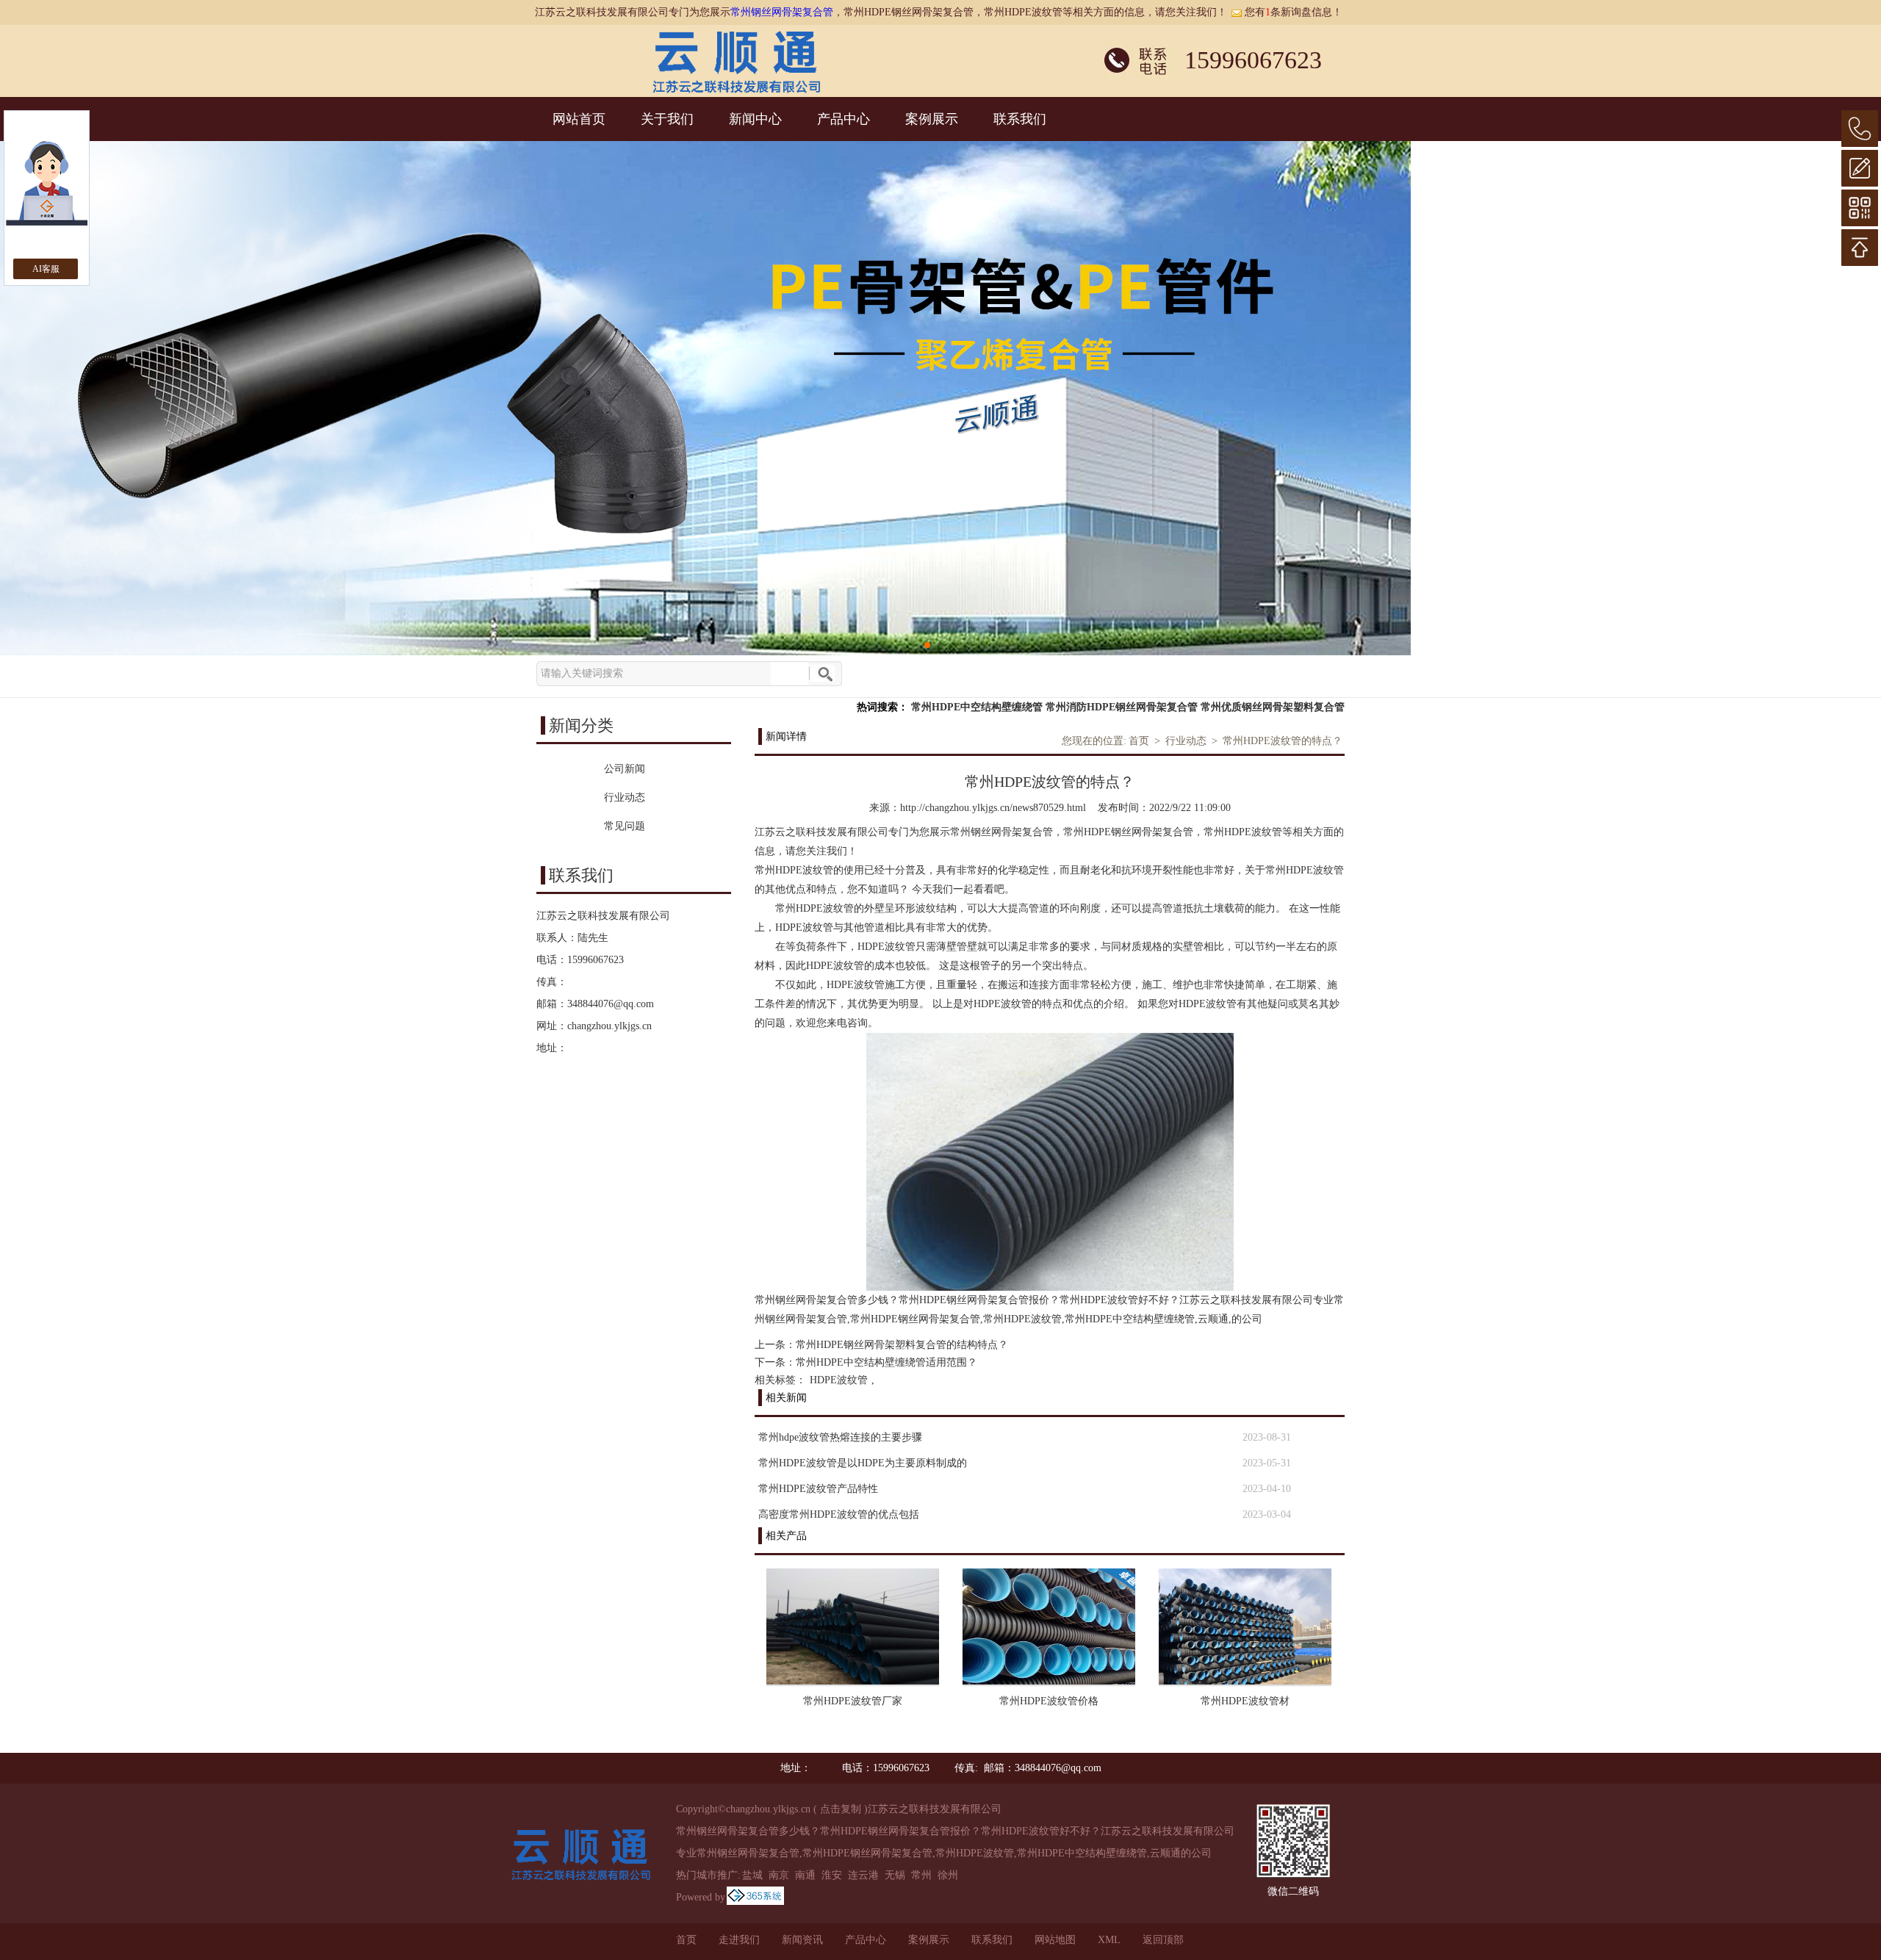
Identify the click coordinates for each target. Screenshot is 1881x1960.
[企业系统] (755, 1897)
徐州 (948, 1875)
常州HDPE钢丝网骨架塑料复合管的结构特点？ (902, 1345)
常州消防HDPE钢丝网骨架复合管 (1122, 707)
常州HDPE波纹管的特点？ (1283, 741)
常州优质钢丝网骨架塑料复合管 (1273, 707)
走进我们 (739, 1940)
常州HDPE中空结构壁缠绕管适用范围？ (886, 1362)
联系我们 (1020, 119)
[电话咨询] (1860, 129)
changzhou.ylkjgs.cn (609, 1026)
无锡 (895, 1875)
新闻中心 (755, 119)
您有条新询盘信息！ (1294, 12)
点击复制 (841, 1809)
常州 (921, 1875)
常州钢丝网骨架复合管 (782, 12)
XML (1109, 1940)
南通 (805, 1875)
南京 (779, 1875)
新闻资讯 (802, 1940)
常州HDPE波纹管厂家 (853, 1701)
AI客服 (46, 269)
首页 (1139, 741)
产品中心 (844, 119)
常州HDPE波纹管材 (1245, 1701)
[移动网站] (1860, 208)
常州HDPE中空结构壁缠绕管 (977, 707)
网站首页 (579, 119)
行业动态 (1186, 741)
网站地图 (1055, 1940)
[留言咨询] (1860, 168)
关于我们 (667, 119)
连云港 (863, 1875)
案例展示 (932, 119)
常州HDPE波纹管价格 (1049, 1701)
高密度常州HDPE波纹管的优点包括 (839, 1514)
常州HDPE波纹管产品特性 (818, 1489)
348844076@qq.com (611, 1004)
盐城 (752, 1875)
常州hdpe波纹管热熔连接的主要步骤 (840, 1437)
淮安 (832, 1875)
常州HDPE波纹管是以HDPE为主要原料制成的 (863, 1463)
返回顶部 (1163, 1940)
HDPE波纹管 (839, 1380)
